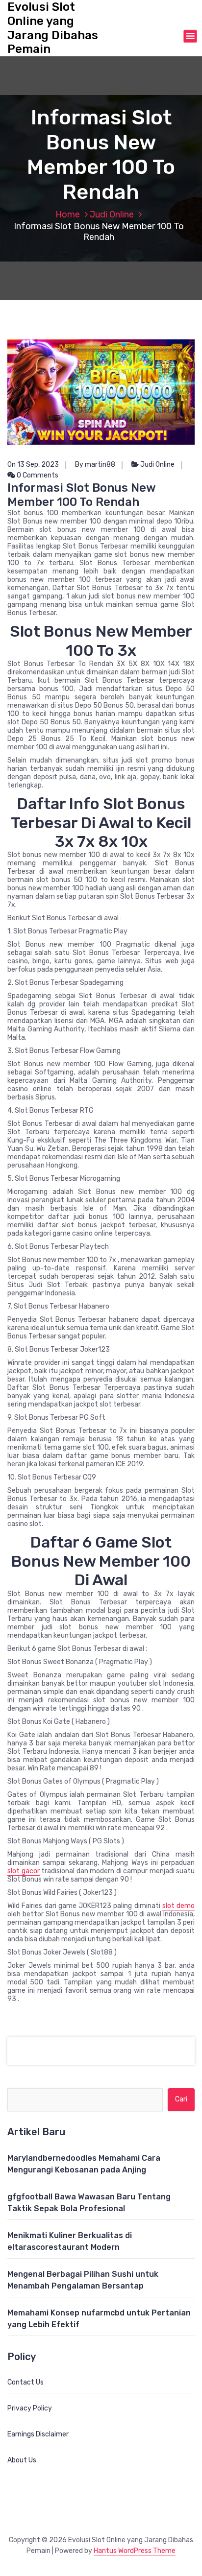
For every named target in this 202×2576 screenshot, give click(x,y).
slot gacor (24, 1871)
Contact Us (25, 2382)
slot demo (178, 1906)
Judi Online (112, 215)
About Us (22, 2460)
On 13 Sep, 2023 (33, 465)
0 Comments (37, 475)
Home (68, 215)
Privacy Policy (30, 2408)
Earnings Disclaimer (38, 2434)
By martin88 (95, 465)
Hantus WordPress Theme (135, 2551)
